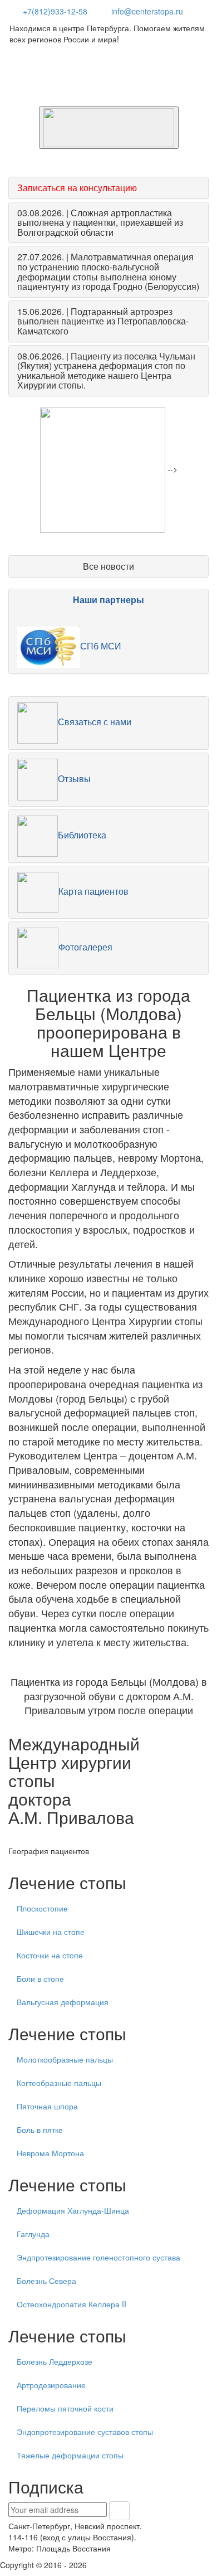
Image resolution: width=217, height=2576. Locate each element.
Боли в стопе (40, 1978)
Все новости (108, 566)
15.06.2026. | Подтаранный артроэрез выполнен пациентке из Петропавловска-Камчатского (103, 321)
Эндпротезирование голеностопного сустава (98, 2257)
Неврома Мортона (50, 2153)
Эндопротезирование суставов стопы (85, 2432)
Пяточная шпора (47, 2106)
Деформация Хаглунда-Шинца (73, 2210)
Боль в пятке (40, 2129)
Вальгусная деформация (63, 2002)
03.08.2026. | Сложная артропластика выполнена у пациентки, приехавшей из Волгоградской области (100, 222)
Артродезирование (51, 2385)
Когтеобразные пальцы (59, 2083)
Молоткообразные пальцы (65, 2059)
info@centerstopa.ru (147, 11)
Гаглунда (33, 2234)
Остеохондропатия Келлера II (71, 2304)
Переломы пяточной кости (65, 2408)
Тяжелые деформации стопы (70, 2455)
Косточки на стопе (50, 1955)
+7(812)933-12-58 (55, 11)
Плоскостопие (42, 1908)
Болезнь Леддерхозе (55, 2361)
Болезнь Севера (46, 2281)
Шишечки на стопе (51, 1932)
